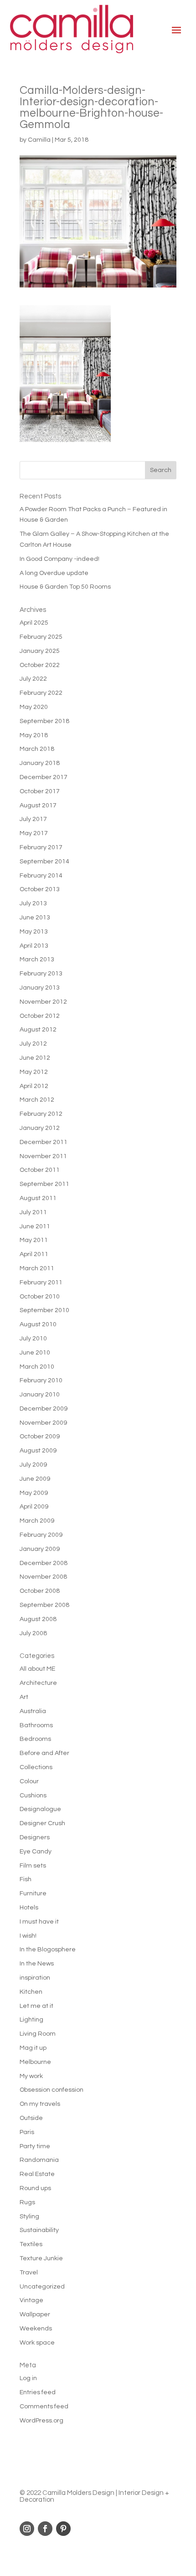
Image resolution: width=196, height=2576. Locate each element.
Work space (37, 2343)
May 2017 (34, 833)
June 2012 (35, 1058)
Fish (26, 1879)
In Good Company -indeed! (59, 559)
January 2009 (40, 1549)
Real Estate (37, 2174)
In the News (37, 1964)
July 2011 (33, 1212)
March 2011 (37, 1268)
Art (24, 1697)
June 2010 (35, 1353)
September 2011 (44, 1184)
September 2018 (44, 721)
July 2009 (33, 1465)
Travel (29, 2273)
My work (31, 2076)
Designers (35, 1837)
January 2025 (40, 651)
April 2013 (34, 946)
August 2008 (38, 1619)
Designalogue (40, 1809)
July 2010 (33, 1339)
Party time (35, 2146)
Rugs (27, 2202)
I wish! (28, 1936)
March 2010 (37, 1367)
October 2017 (40, 791)
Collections (36, 1767)
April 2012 (34, 1086)
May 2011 (34, 1240)
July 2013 (33, 903)
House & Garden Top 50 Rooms (65, 587)
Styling (29, 2217)
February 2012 (41, 1114)
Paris (27, 2132)
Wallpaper (35, 2314)
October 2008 (40, 1591)
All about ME (37, 1669)
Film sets (33, 1866)
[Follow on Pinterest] (63, 2529)
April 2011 (34, 1254)
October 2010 (40, 1297)
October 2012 (40, 1016)
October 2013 (40, 889)
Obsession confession (52, 2090)
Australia (33, 1711)
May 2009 (34, 1493)
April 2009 (34, 1507)
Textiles (31, 2244)
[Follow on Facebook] (45, 2529)
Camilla (39, 140)
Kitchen (31, 1992)
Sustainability (39, 2230)
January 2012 (40, 1128)
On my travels (40, 2104)
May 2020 (34, 707)
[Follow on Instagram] (27, 2529)
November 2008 (43, 1577)
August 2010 (38, 1324)
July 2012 (33, 1044)
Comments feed (44, 2407)
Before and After (44, 1753)
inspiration (35, 1978)
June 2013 (35, 918)
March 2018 (37, 749)
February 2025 (41, 637)
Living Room (38, 2034)
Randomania (39, 2160)
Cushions (33, 1796)
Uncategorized (42, 2287)
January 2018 (40, 763)
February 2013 (41, 974)
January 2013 (40, 988)
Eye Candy (36, 1852)
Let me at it (36, 2006)
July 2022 (33, 679)
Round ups (35, 2188)
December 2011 (44, 1142)
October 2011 (40, 1170)
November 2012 (43, 1002)
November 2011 (43, 1156)
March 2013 (37, 960)
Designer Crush (42, 1823)
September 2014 (44, 862)
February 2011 (41, 1283)
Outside (31, 2118)
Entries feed (38, 2392)
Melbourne (35, 2062)
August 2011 (38, 1198)
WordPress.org (41, 2421)
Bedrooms (35, 1739)
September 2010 (44, 1310)
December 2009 (44, 1409)
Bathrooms (36, 1725)
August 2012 (38, 1030)
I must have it (39, 1922)
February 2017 (41, 847)
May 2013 (34, 932)
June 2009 (35, 1479)
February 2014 (41, 876)
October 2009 (40, 1437)
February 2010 (41, 1380)
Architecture (38, 1683)
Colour (29, 1781)
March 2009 (37, 1521)
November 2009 (43, 1423)
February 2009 (41, 1535)
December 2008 (44, 1563)
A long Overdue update (54, 573)
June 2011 (35, 1226)
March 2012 (37, 1100)
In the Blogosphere (48, 1950)
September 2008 (44, 1605)
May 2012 (34, 1072)
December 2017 (44, 777)
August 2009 (38, 1451)
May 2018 (34, 735)
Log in (28, 2378)
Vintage (31, 2300)
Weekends (36, 2329)
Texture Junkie (41, 2258)
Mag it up (33, 2048)
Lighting (31, 2020)
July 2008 (33, 1633)
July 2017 (33, 819)
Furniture (33, 1894)
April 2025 (34, 623)
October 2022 (40, 665)
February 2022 (41, 693)
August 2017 (38, 806)
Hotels (29, 1908)
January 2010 (40, 1395)
